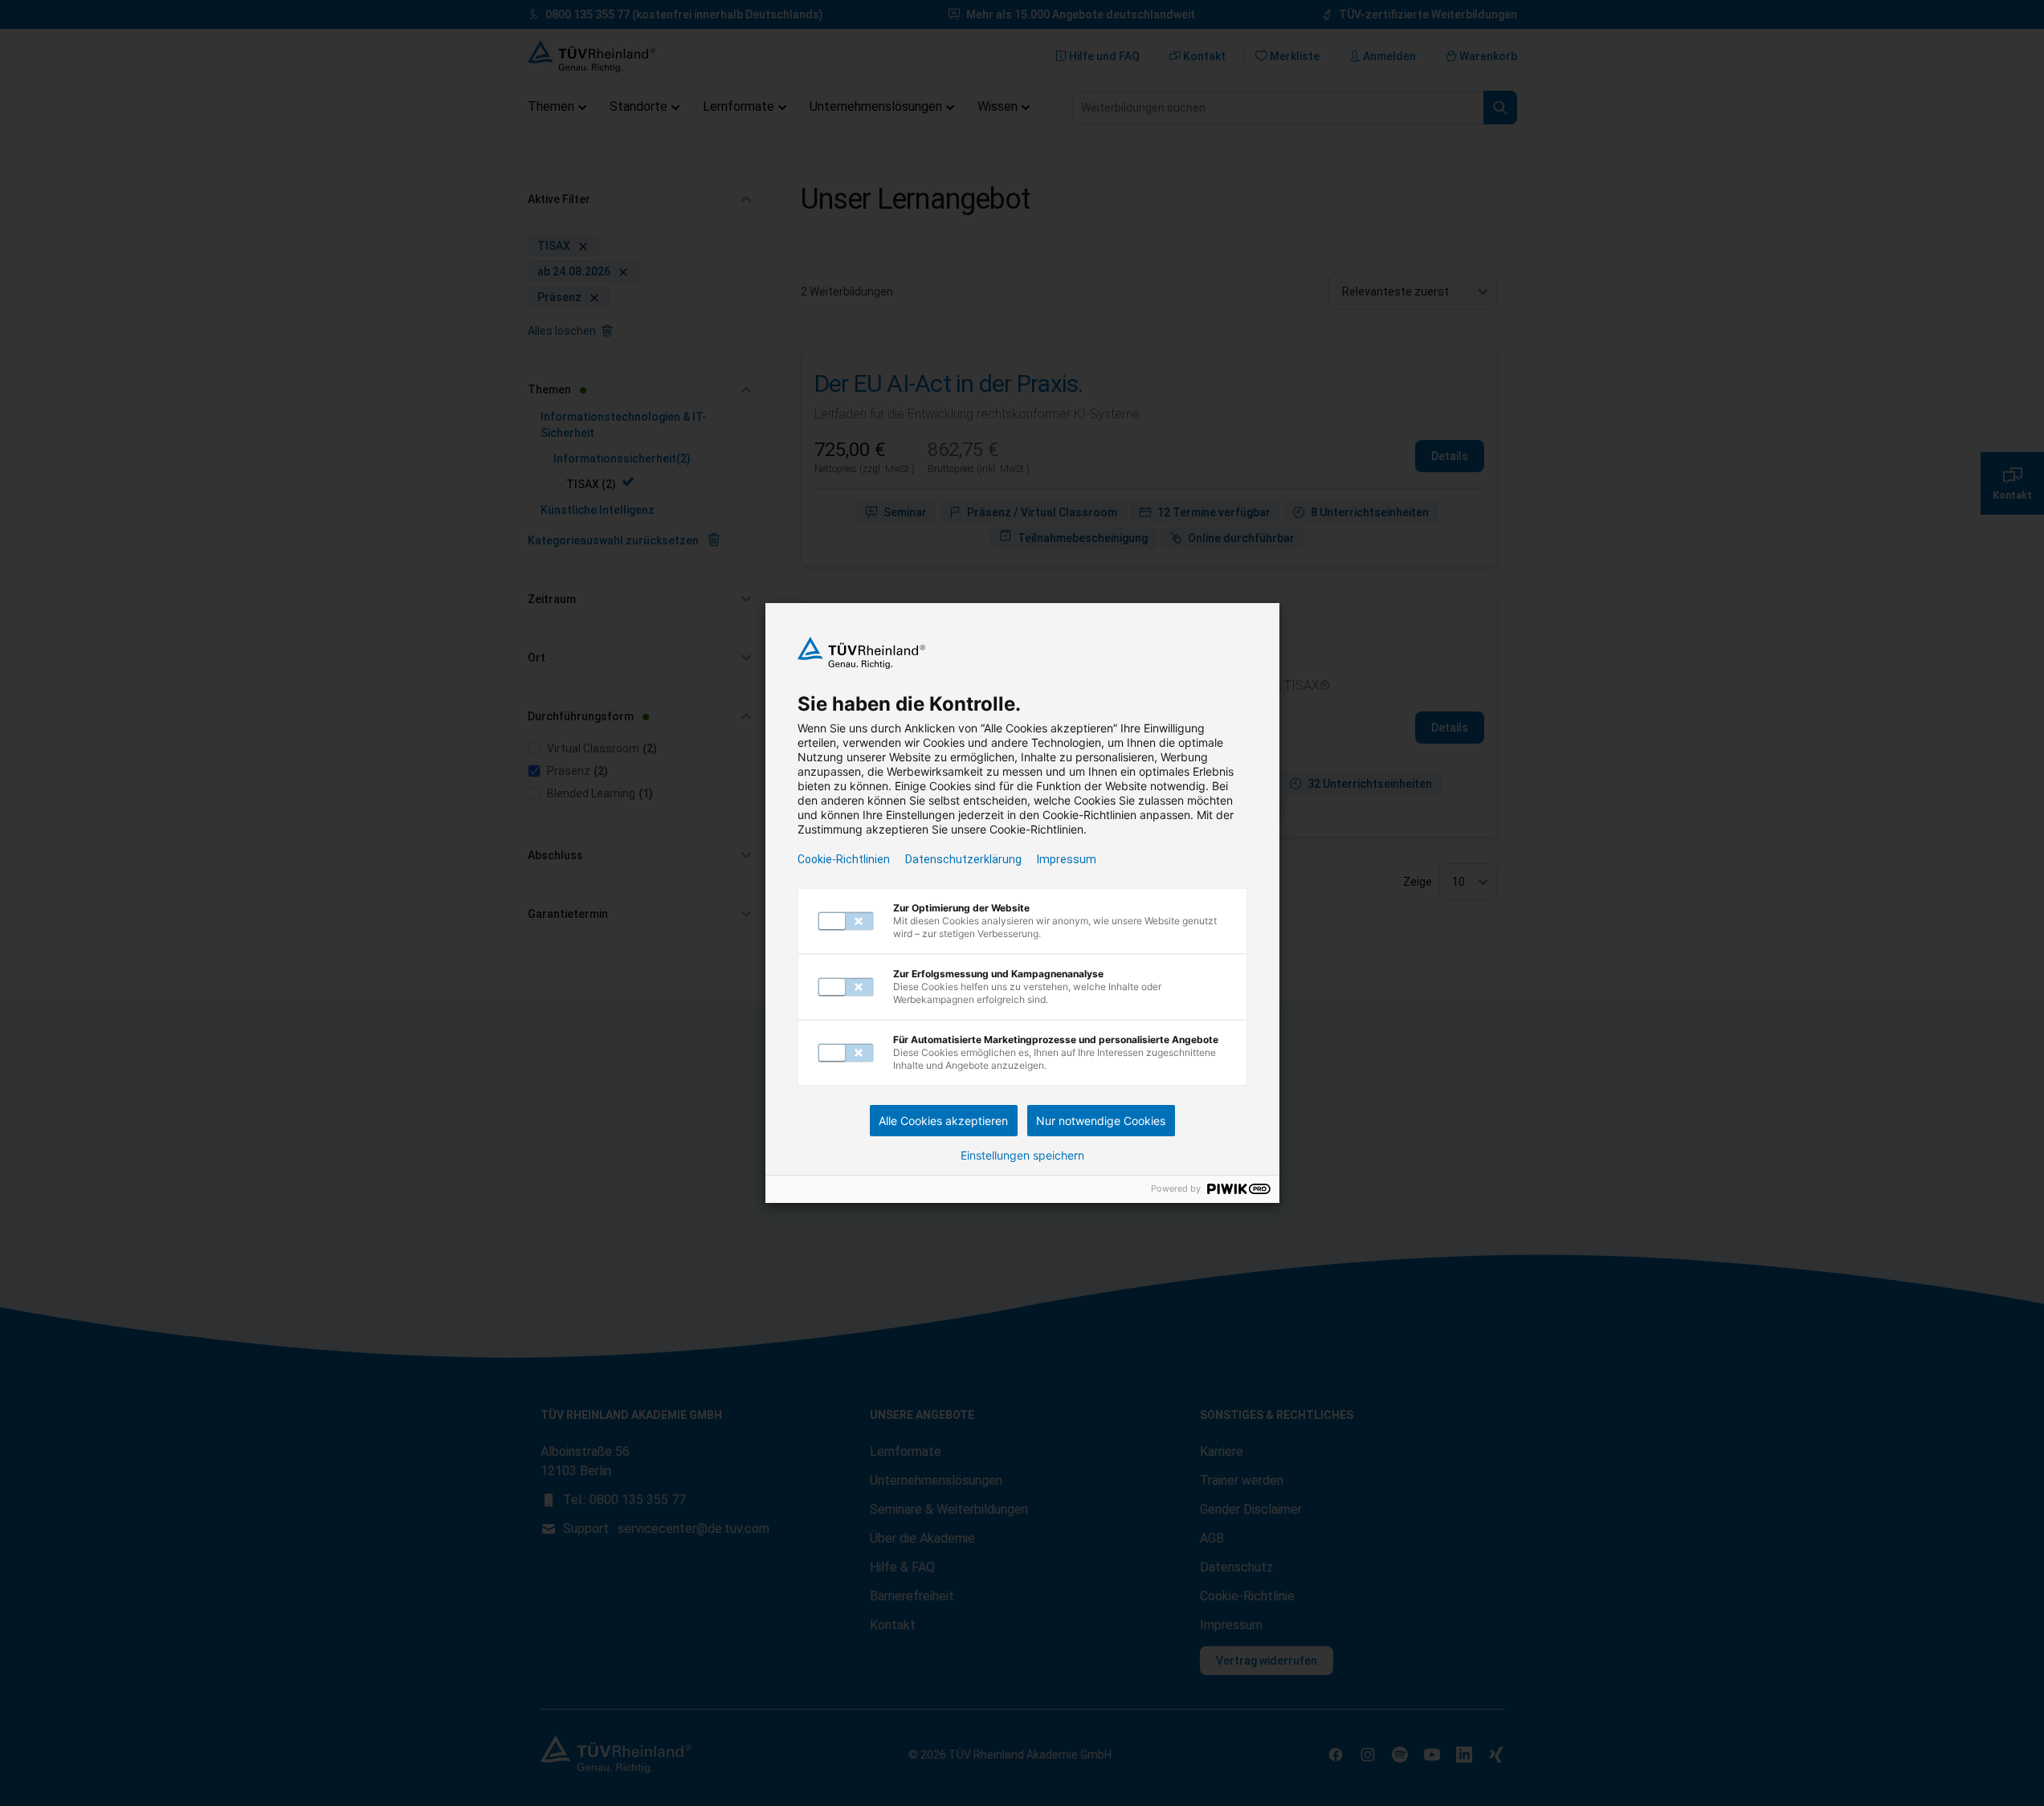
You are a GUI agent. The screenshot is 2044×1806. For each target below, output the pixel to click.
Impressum (1067, 859)
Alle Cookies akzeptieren (943, 1121)
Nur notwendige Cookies (1101, 1121)
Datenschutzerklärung (963, 859)
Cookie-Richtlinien (844, 859)
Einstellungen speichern (1022, 1156)
